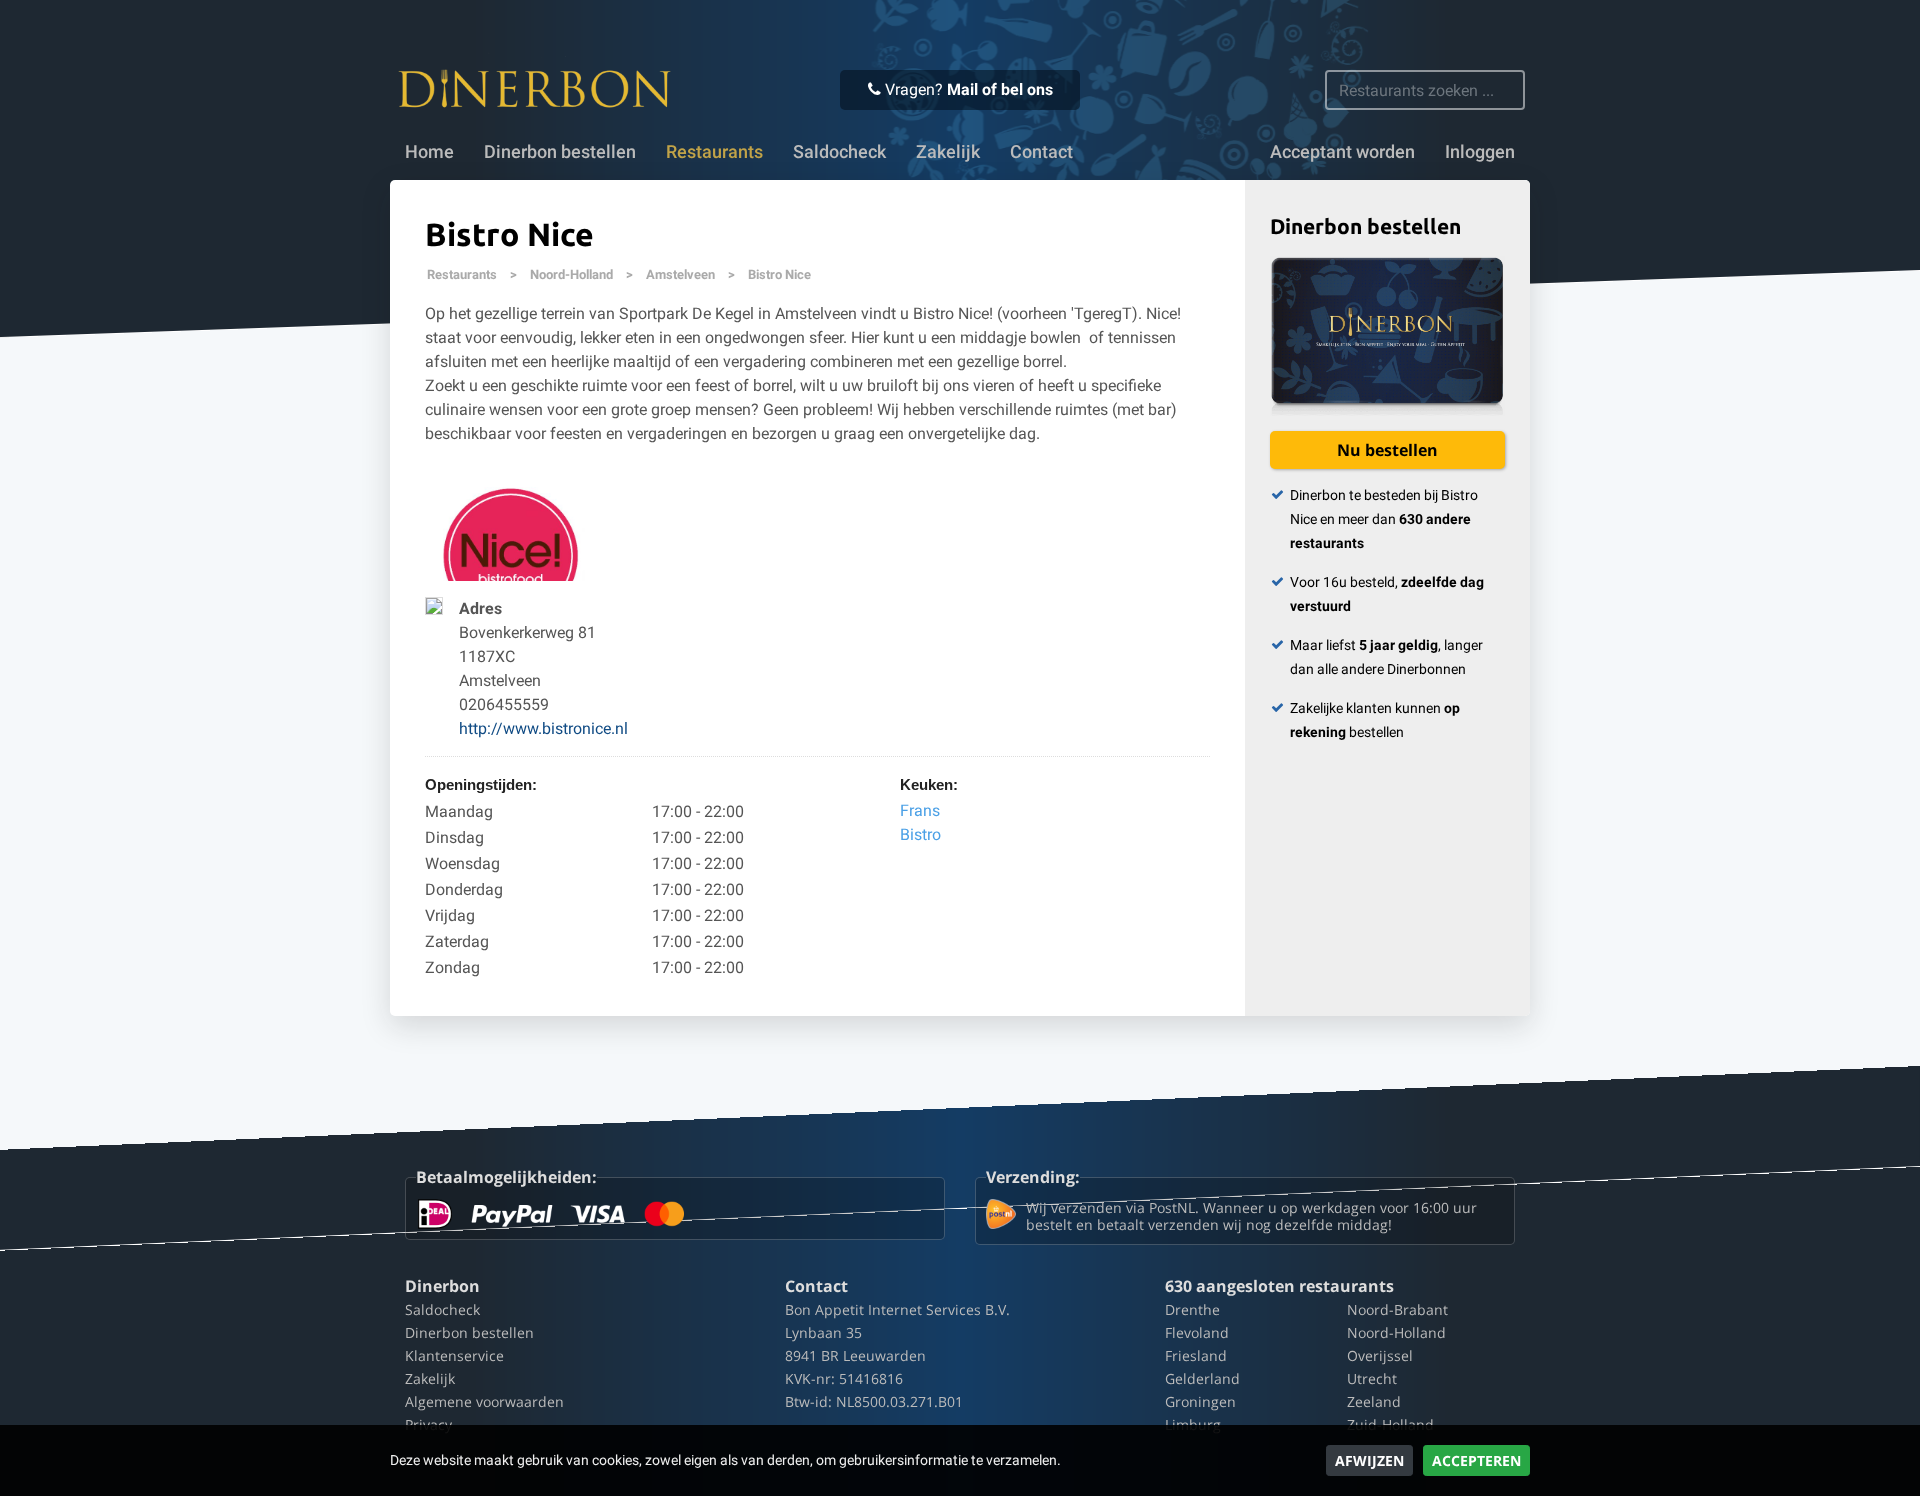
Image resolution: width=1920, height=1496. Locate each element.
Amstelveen (680, 274)
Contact (1041, 152)
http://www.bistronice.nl (543, 728)
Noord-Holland (571, 274)
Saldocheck (839, 152)
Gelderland (1202, 1378)
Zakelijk (948, 152)
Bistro (920, 834)
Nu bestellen (1387, 450)
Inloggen (1480, 152)
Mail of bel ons (1000, 89)
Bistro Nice (779, 274)
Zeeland (1374, 1401)
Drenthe (1192, 1309)
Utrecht (1372, 1378)
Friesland (1196, 1355)
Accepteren (1476, 1460)
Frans (920, 810)
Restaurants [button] (714, 152)
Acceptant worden (1342, 152)
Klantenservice (454, 1355)
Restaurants (462, 274)
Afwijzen (1369, 1460)
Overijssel (1380, 1355)
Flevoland (1197, 1332)
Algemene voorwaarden (484, 1401)
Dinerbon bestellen (560, 152)
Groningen (1200, 1401)
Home (429, 152)
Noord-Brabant (1397, 1309)
